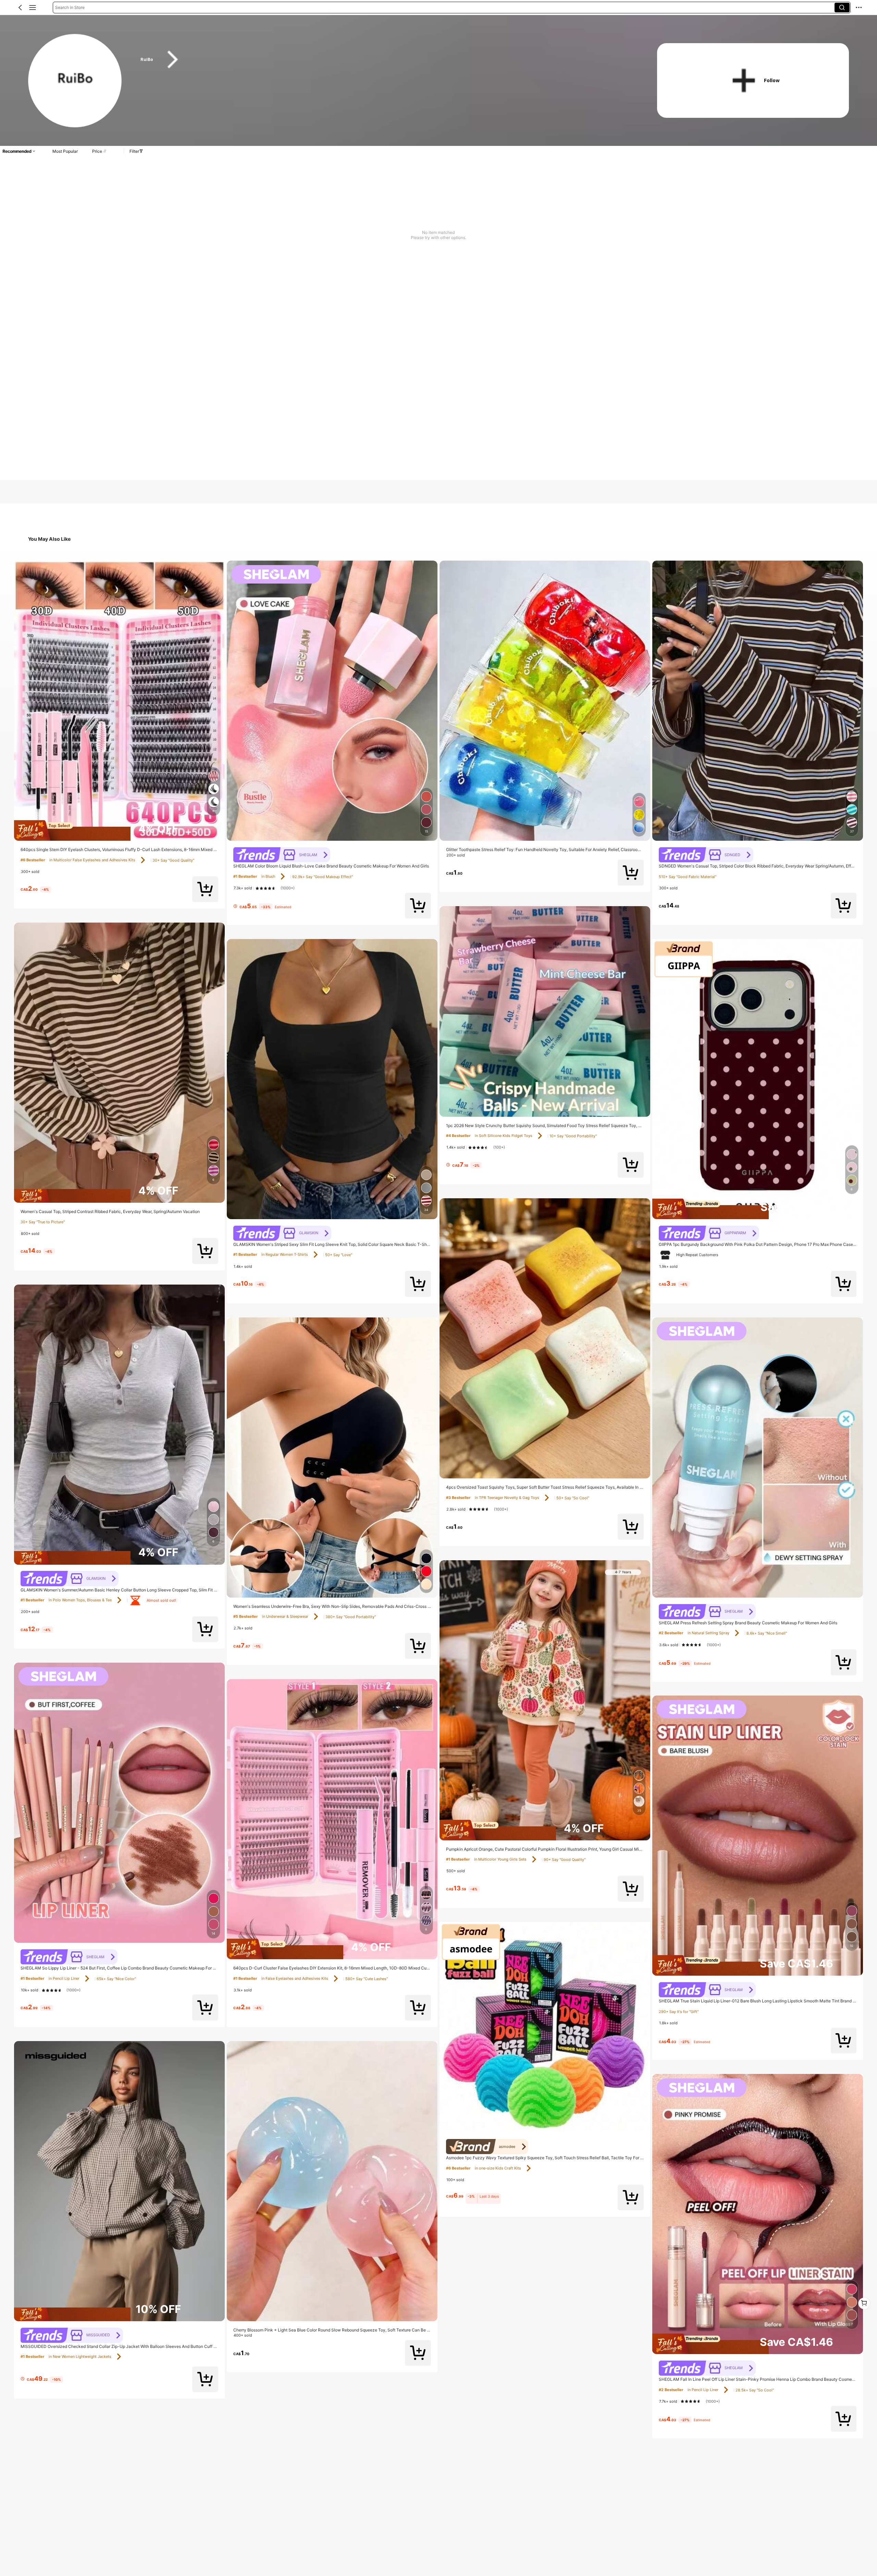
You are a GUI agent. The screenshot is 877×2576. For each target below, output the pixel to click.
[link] (75, 81)
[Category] (33, 8)
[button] (20, 8)
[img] (119, 830)
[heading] (385, 60)
